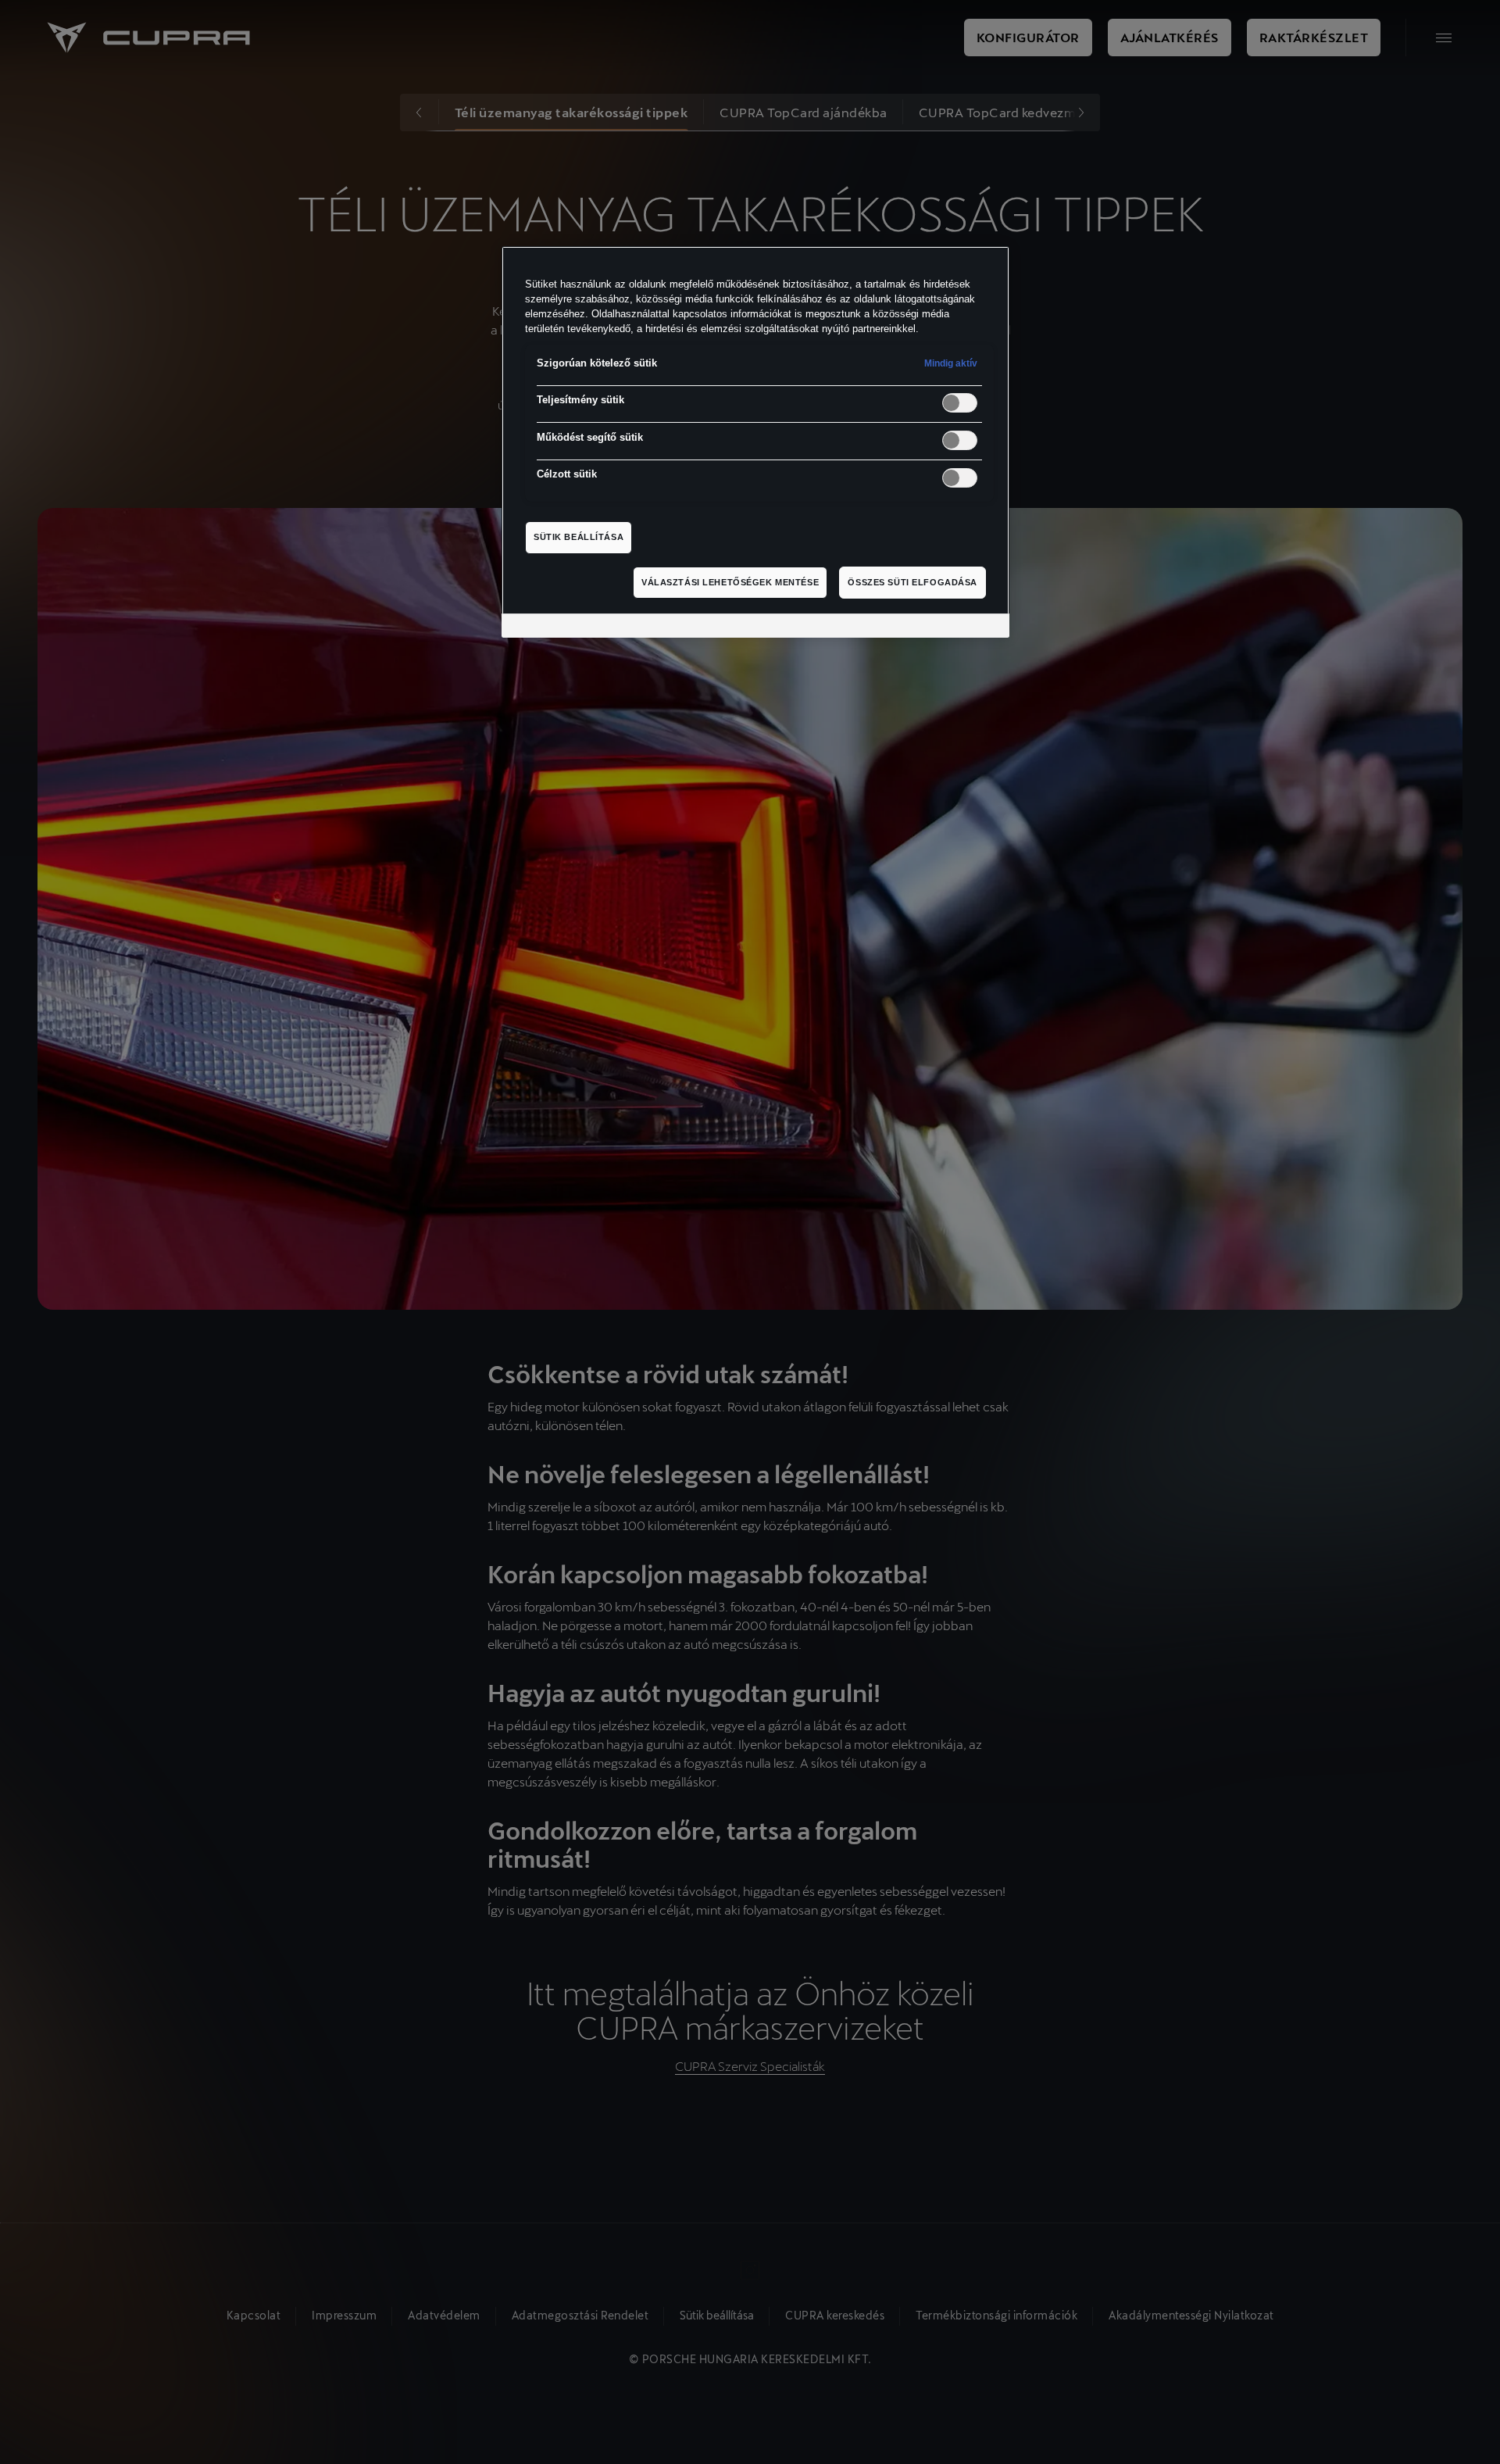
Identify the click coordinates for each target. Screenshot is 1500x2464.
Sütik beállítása (579, 537)
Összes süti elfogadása (912, 582)
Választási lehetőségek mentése (730, 582)
